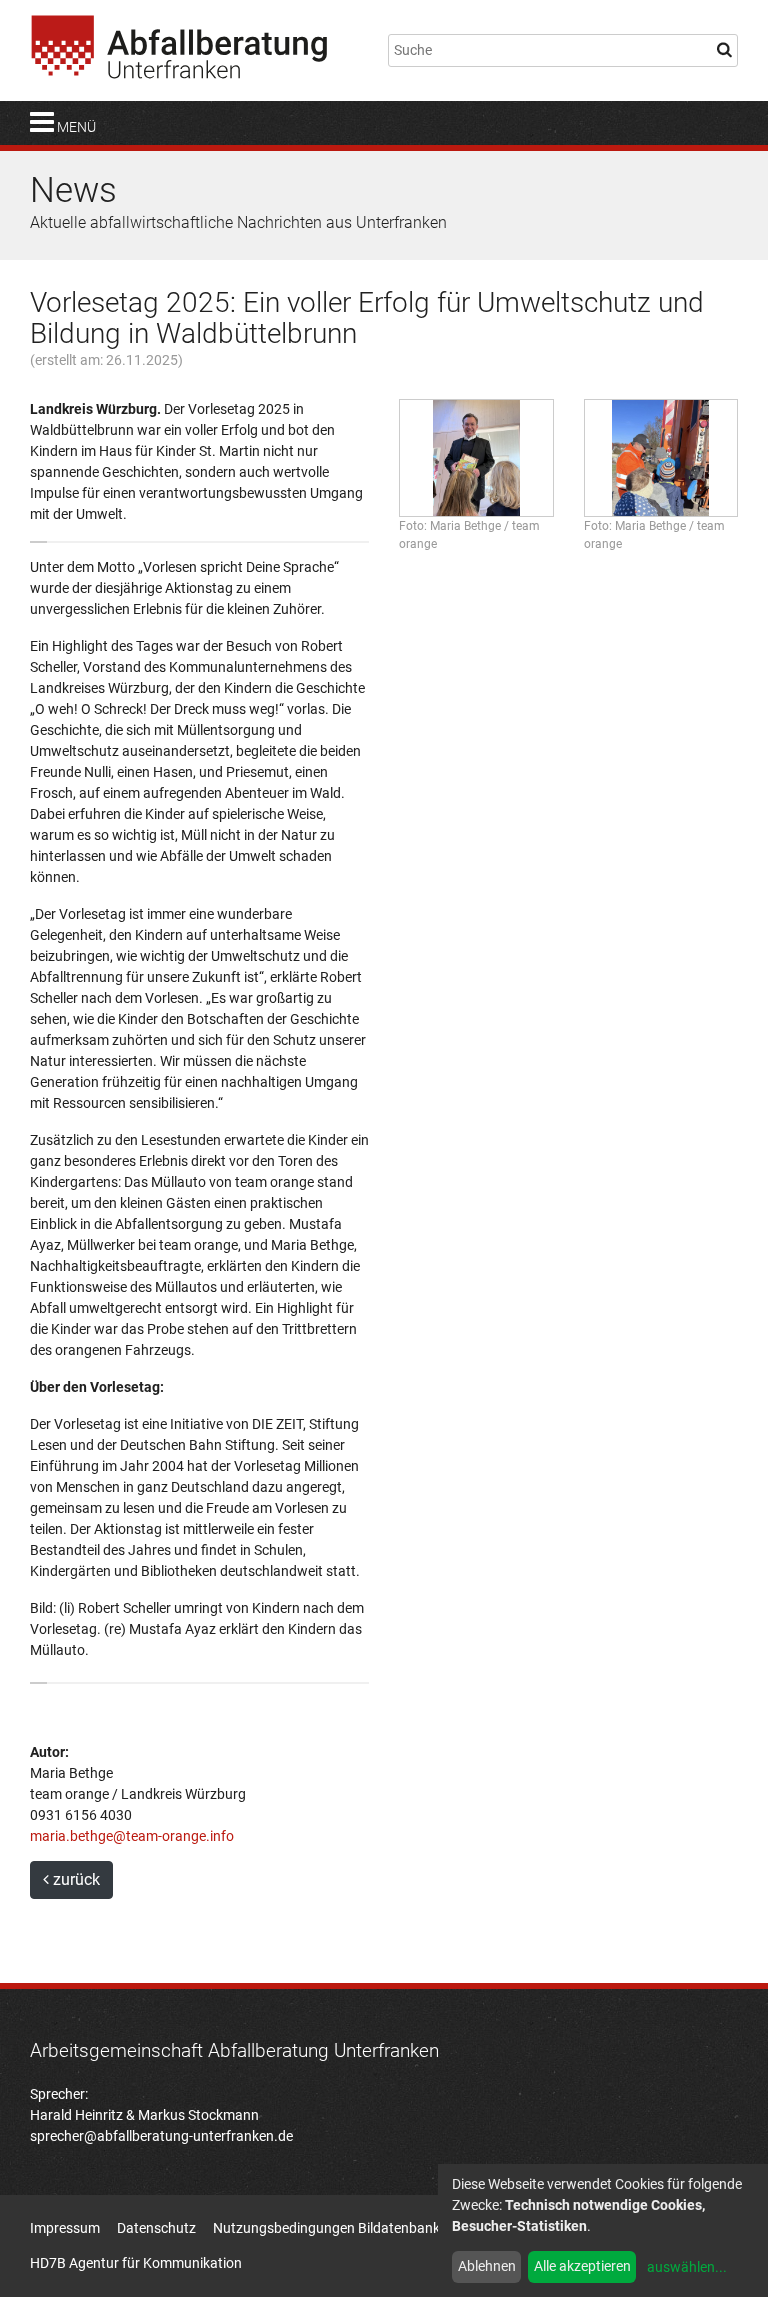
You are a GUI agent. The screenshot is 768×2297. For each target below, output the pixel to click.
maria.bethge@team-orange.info (132, 1836)
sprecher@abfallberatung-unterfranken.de (161, 2136)
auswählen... (687, 2267)
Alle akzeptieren (582, 2266)
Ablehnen (487, 2266)
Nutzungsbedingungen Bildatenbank (326, 2228)
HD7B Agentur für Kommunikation (136, 2263)
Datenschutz (156, 2228)
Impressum (65, 2228)
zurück (74, 1879)
